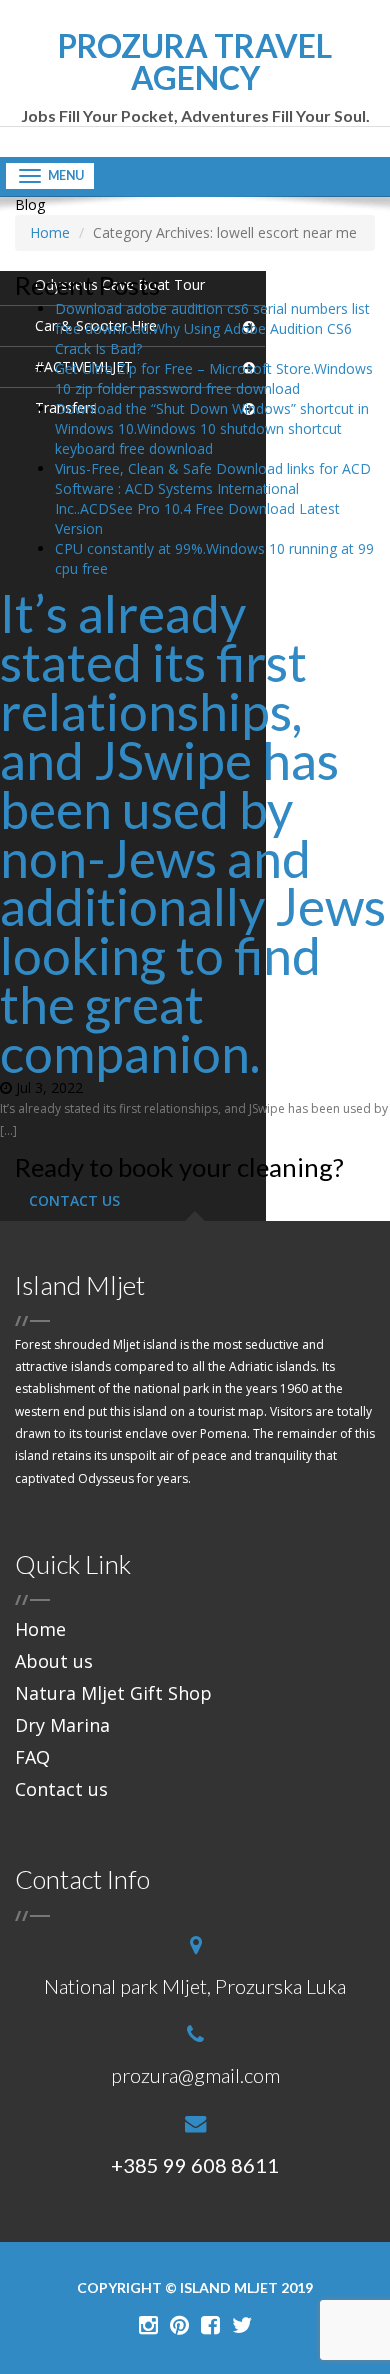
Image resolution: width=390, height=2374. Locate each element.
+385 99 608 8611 (195, 2165)
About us (54, 1661)
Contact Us (74, 1200)
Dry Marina (62, 1725)
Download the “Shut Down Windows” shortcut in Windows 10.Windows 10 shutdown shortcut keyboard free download (212, 428)
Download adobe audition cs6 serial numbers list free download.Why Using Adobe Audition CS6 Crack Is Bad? (212, 328)
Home (40, 1629)
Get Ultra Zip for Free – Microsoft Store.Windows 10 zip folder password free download (214, 378)
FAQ (32, 1757)
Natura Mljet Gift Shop (113, 1693)
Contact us (61, 1789)
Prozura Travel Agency (195, 77)
